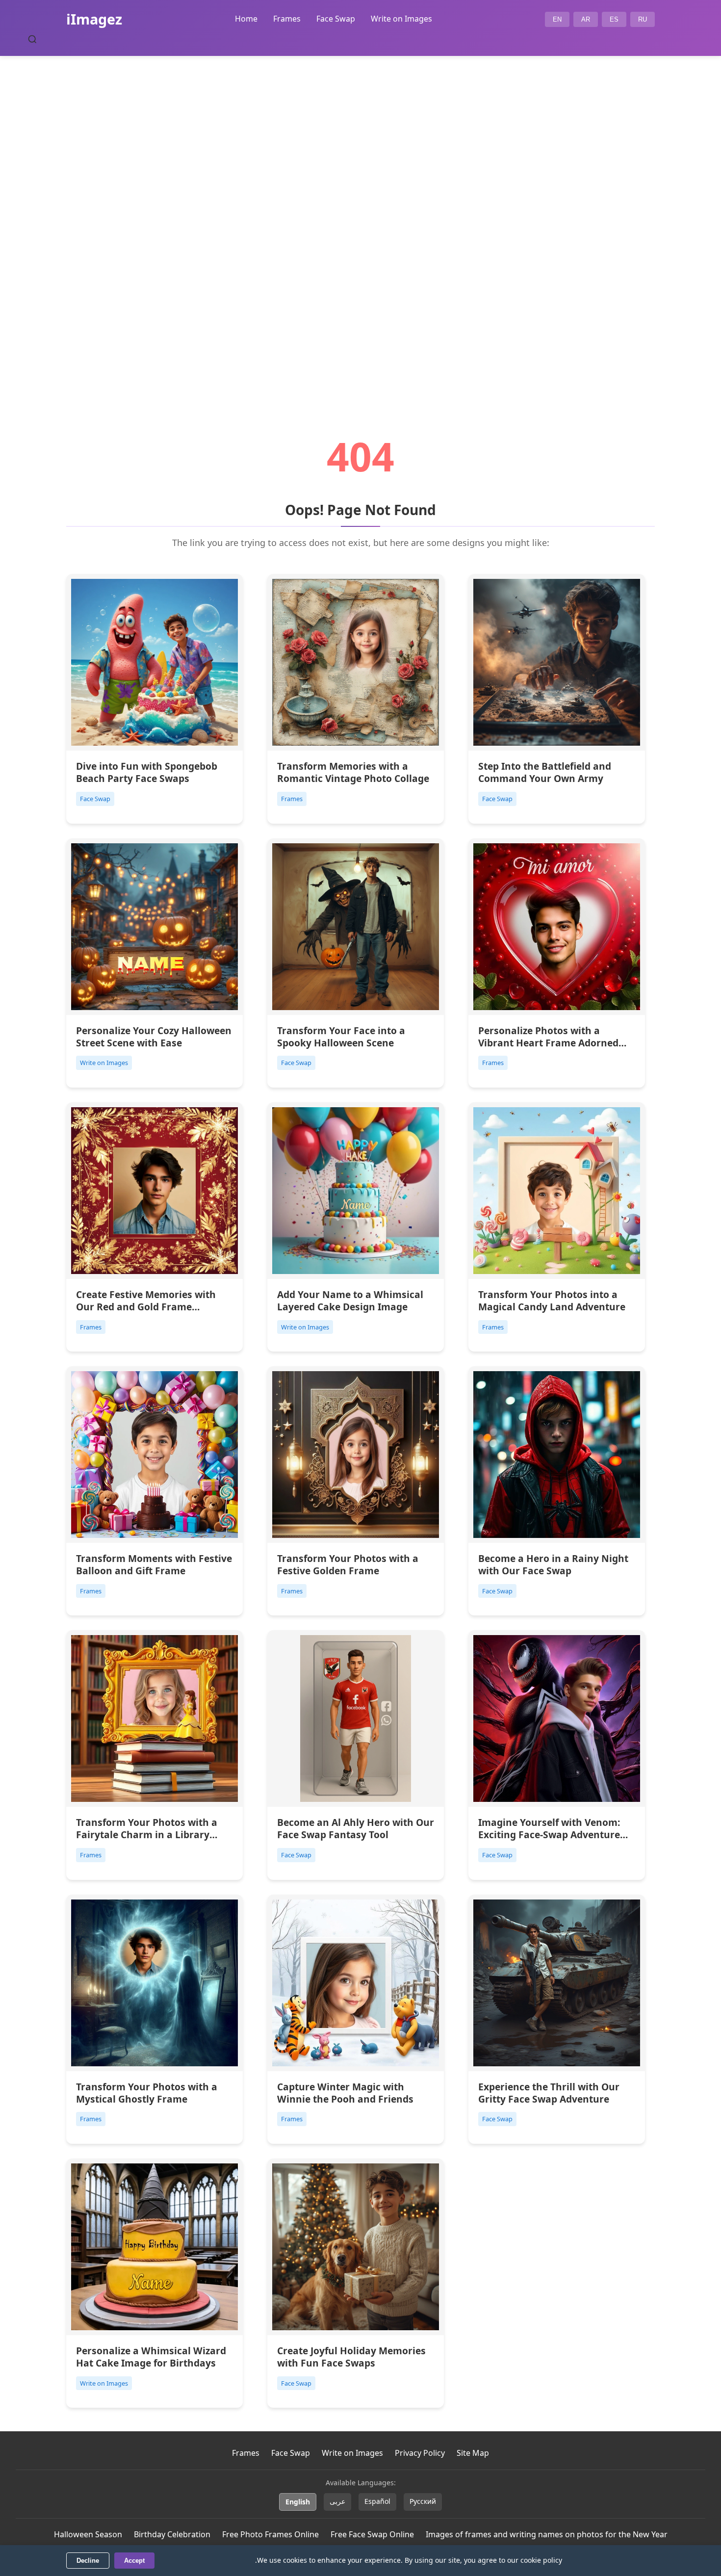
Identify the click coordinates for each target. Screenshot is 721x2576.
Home (246, 19)
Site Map (473, 2453)
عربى (337, 2501)
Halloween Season (88, 2534)
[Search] (32, 39)
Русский (423, 2501)
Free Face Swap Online (372, 2534)
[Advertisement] (360, 219)
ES (614, 19)
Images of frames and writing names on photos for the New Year (547, 2534)
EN (557, 19)
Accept (134, 2561)
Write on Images (401, 19)
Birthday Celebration (172, 2534)
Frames (287, 19)
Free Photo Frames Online (270, 2534)
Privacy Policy (420, 2453)
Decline (88, 2561)
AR (586, 19)
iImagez (94, 19)
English (298, 2502)
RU (643, 19)
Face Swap (336, 19)
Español (377, 2501)
